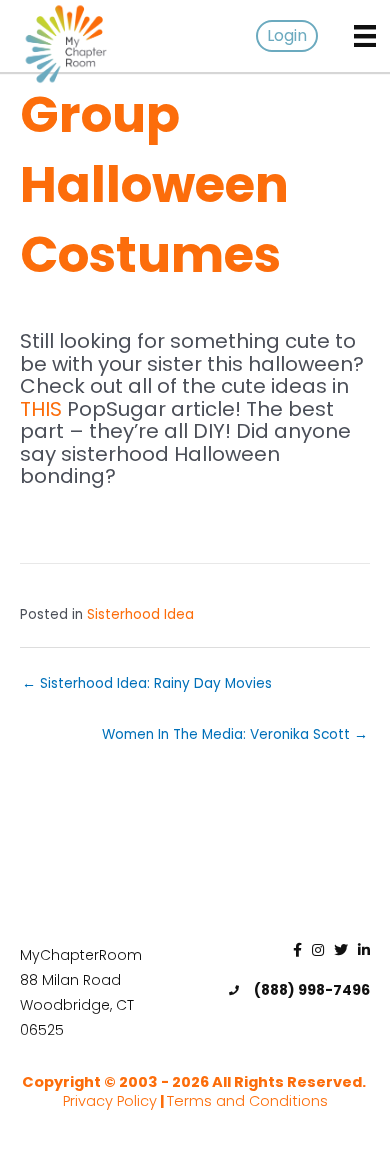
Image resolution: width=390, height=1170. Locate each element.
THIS (41, 409)
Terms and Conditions (247, 1101)
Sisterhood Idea (140, 614)
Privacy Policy (110, 1101)
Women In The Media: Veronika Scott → (235, 734)
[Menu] (365, 36)
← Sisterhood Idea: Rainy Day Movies (147, 683)
